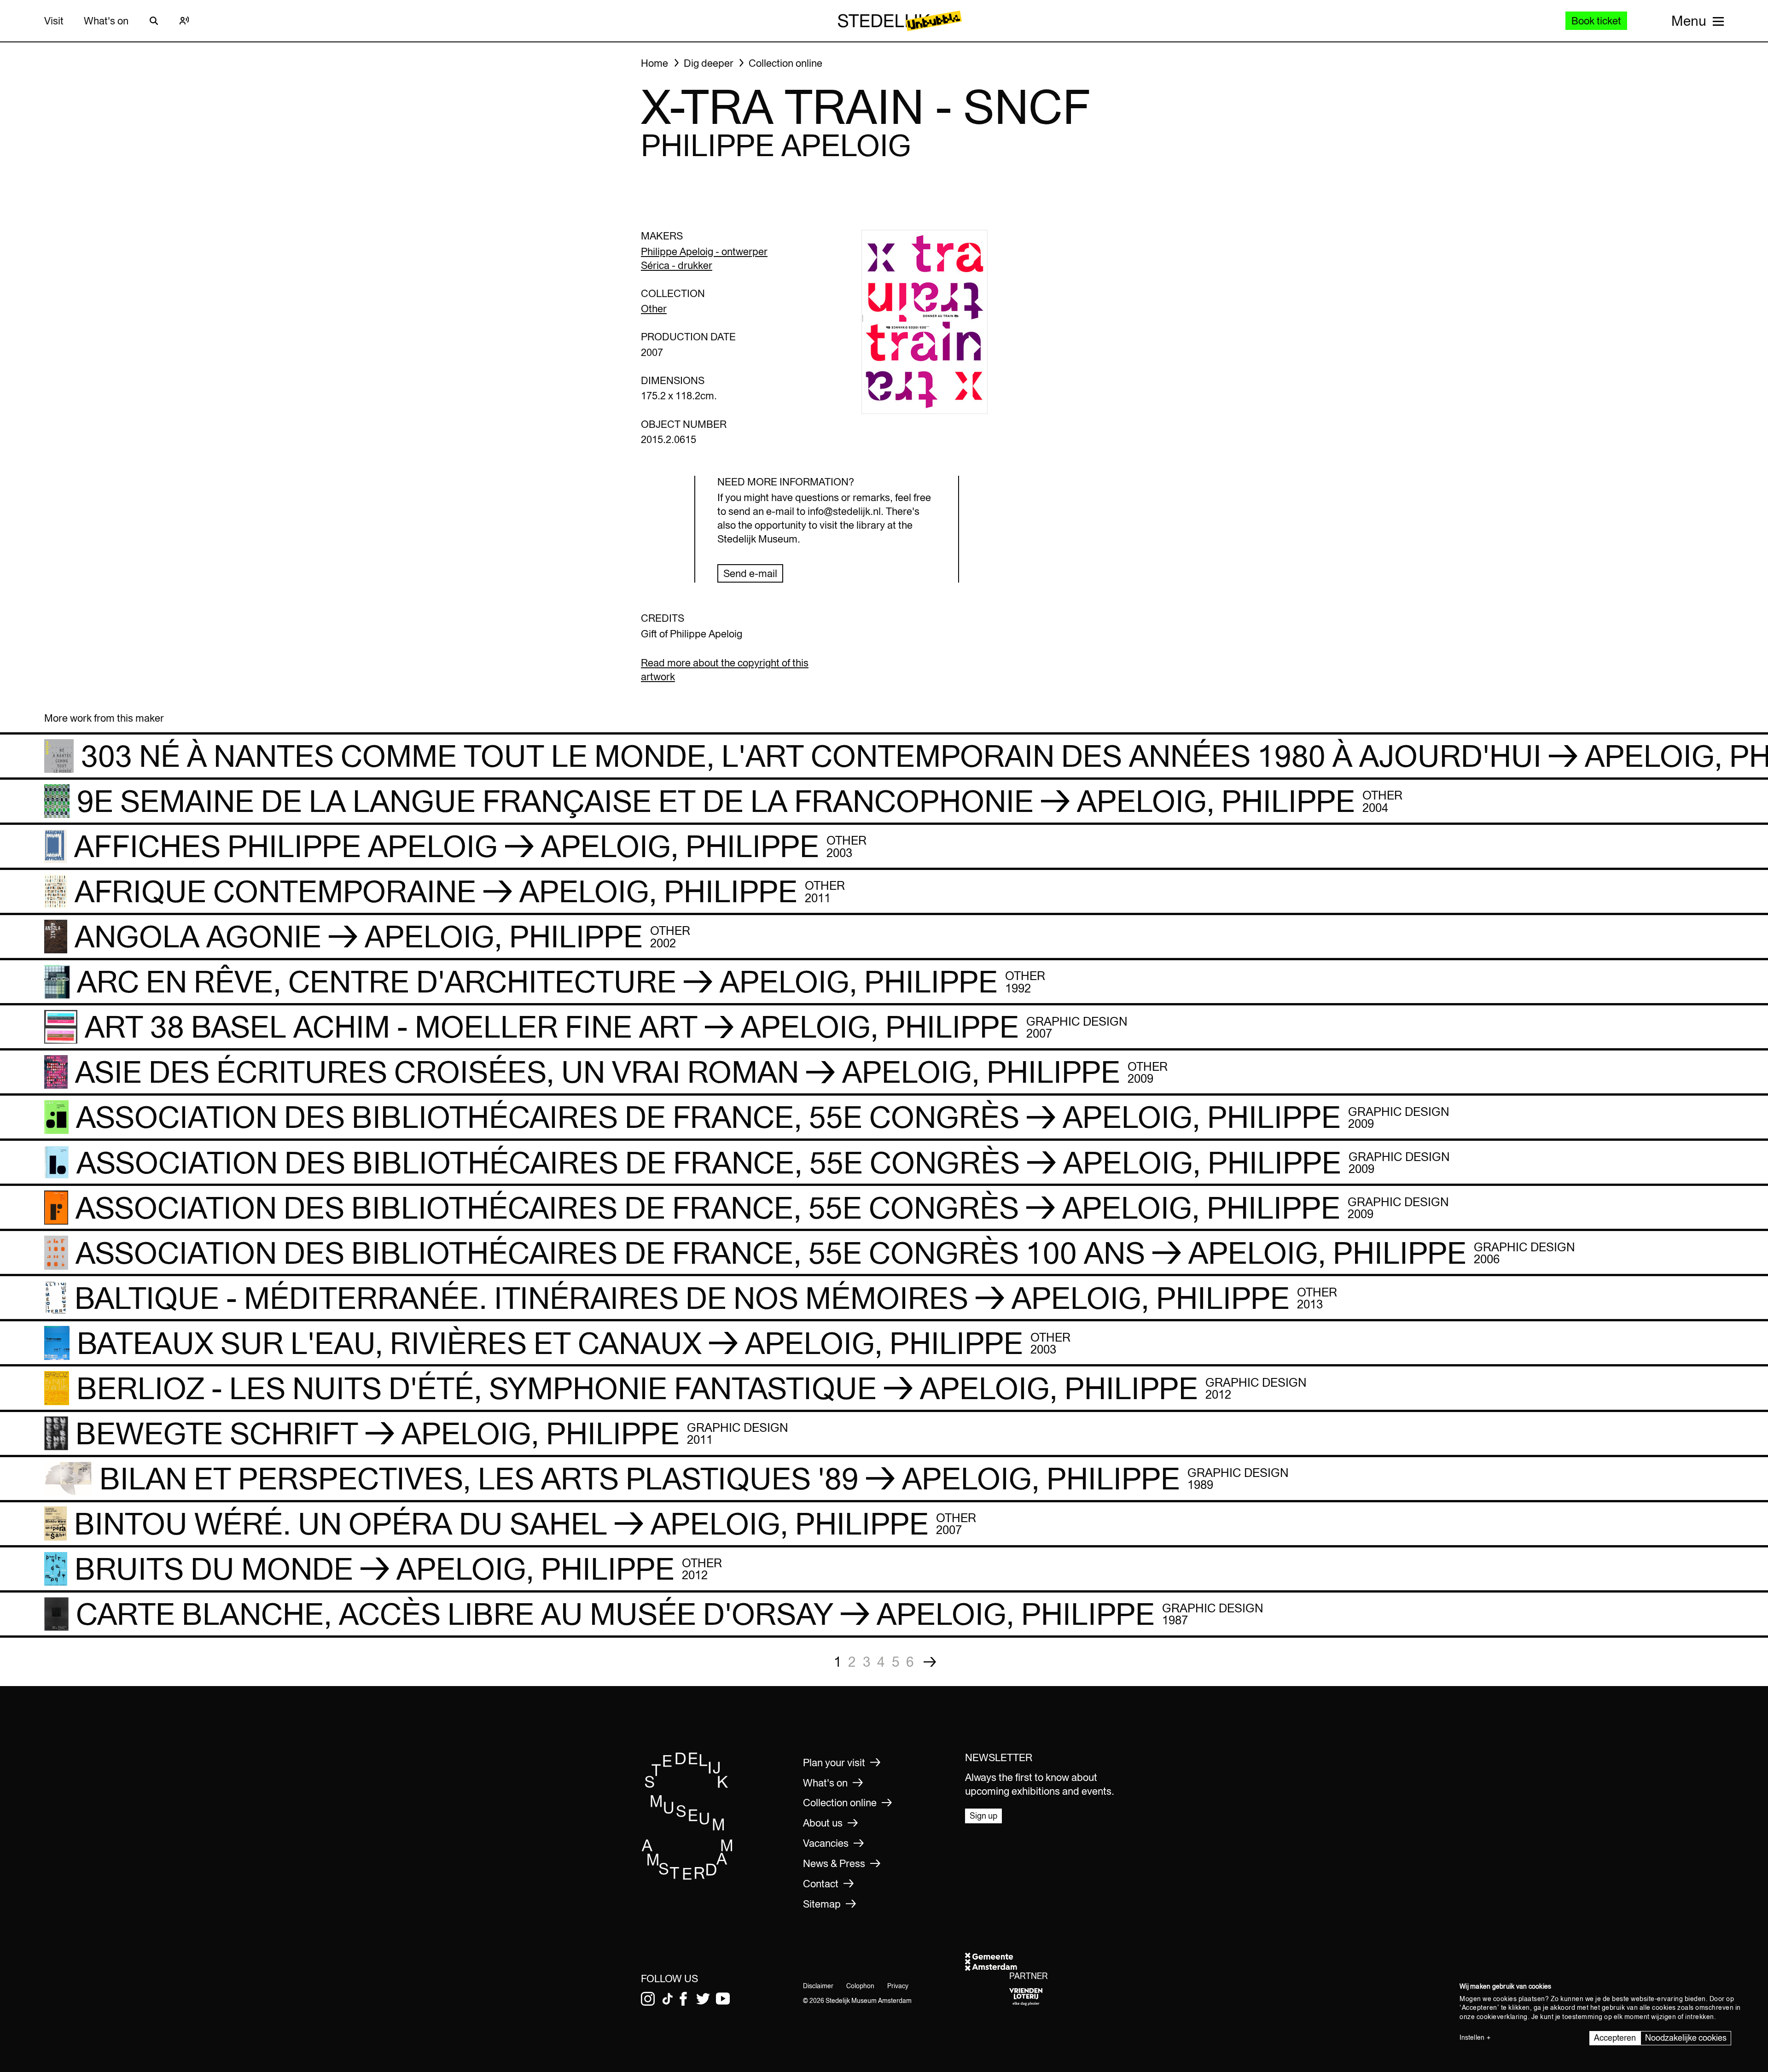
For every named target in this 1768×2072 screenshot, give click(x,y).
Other (654, 309)
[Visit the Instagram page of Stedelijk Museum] (648, 1999)
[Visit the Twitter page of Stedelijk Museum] (703, 1999)
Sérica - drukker (677, 265)
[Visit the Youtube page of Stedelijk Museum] (723, 1999)
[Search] (154, 21)
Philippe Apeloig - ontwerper (704, 251)
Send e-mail (750, 573)
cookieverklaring (1502, 2017)
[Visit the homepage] (687, 1877)
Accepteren (1615, 2038)
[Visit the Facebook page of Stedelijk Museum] (683, 1999)
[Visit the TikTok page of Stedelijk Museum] (668, 1999)
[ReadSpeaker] (184, 21)
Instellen (1472, 2037)
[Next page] (930, 1662)
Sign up (983, 1816)
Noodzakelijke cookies (1686, 2038)
